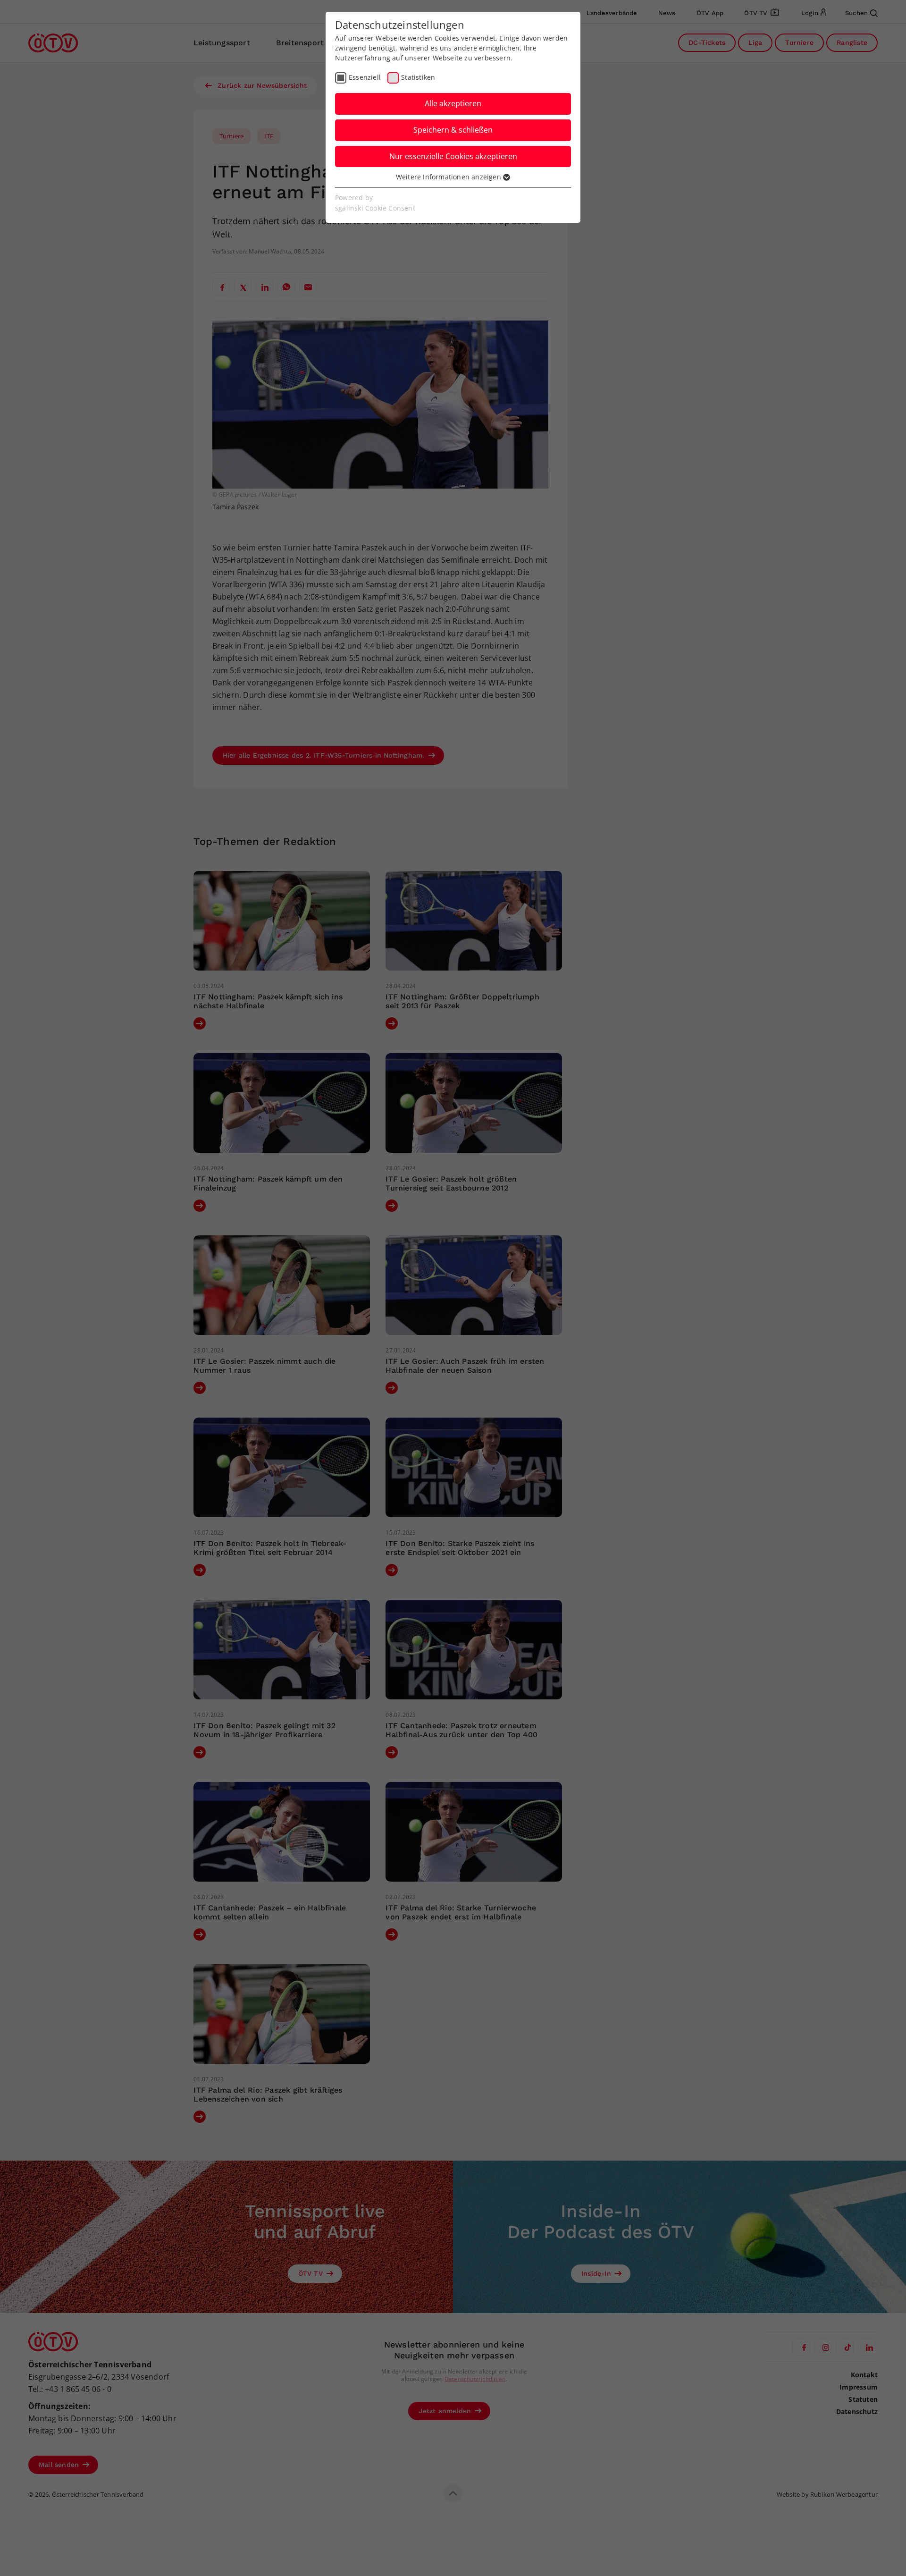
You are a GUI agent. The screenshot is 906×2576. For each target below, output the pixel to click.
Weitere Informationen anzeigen (449, 177)
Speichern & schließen (453, 130)
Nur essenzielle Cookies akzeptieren (453, 156)
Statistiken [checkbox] (418, 77)
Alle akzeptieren (453, 103)
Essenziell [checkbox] (365, 77)
